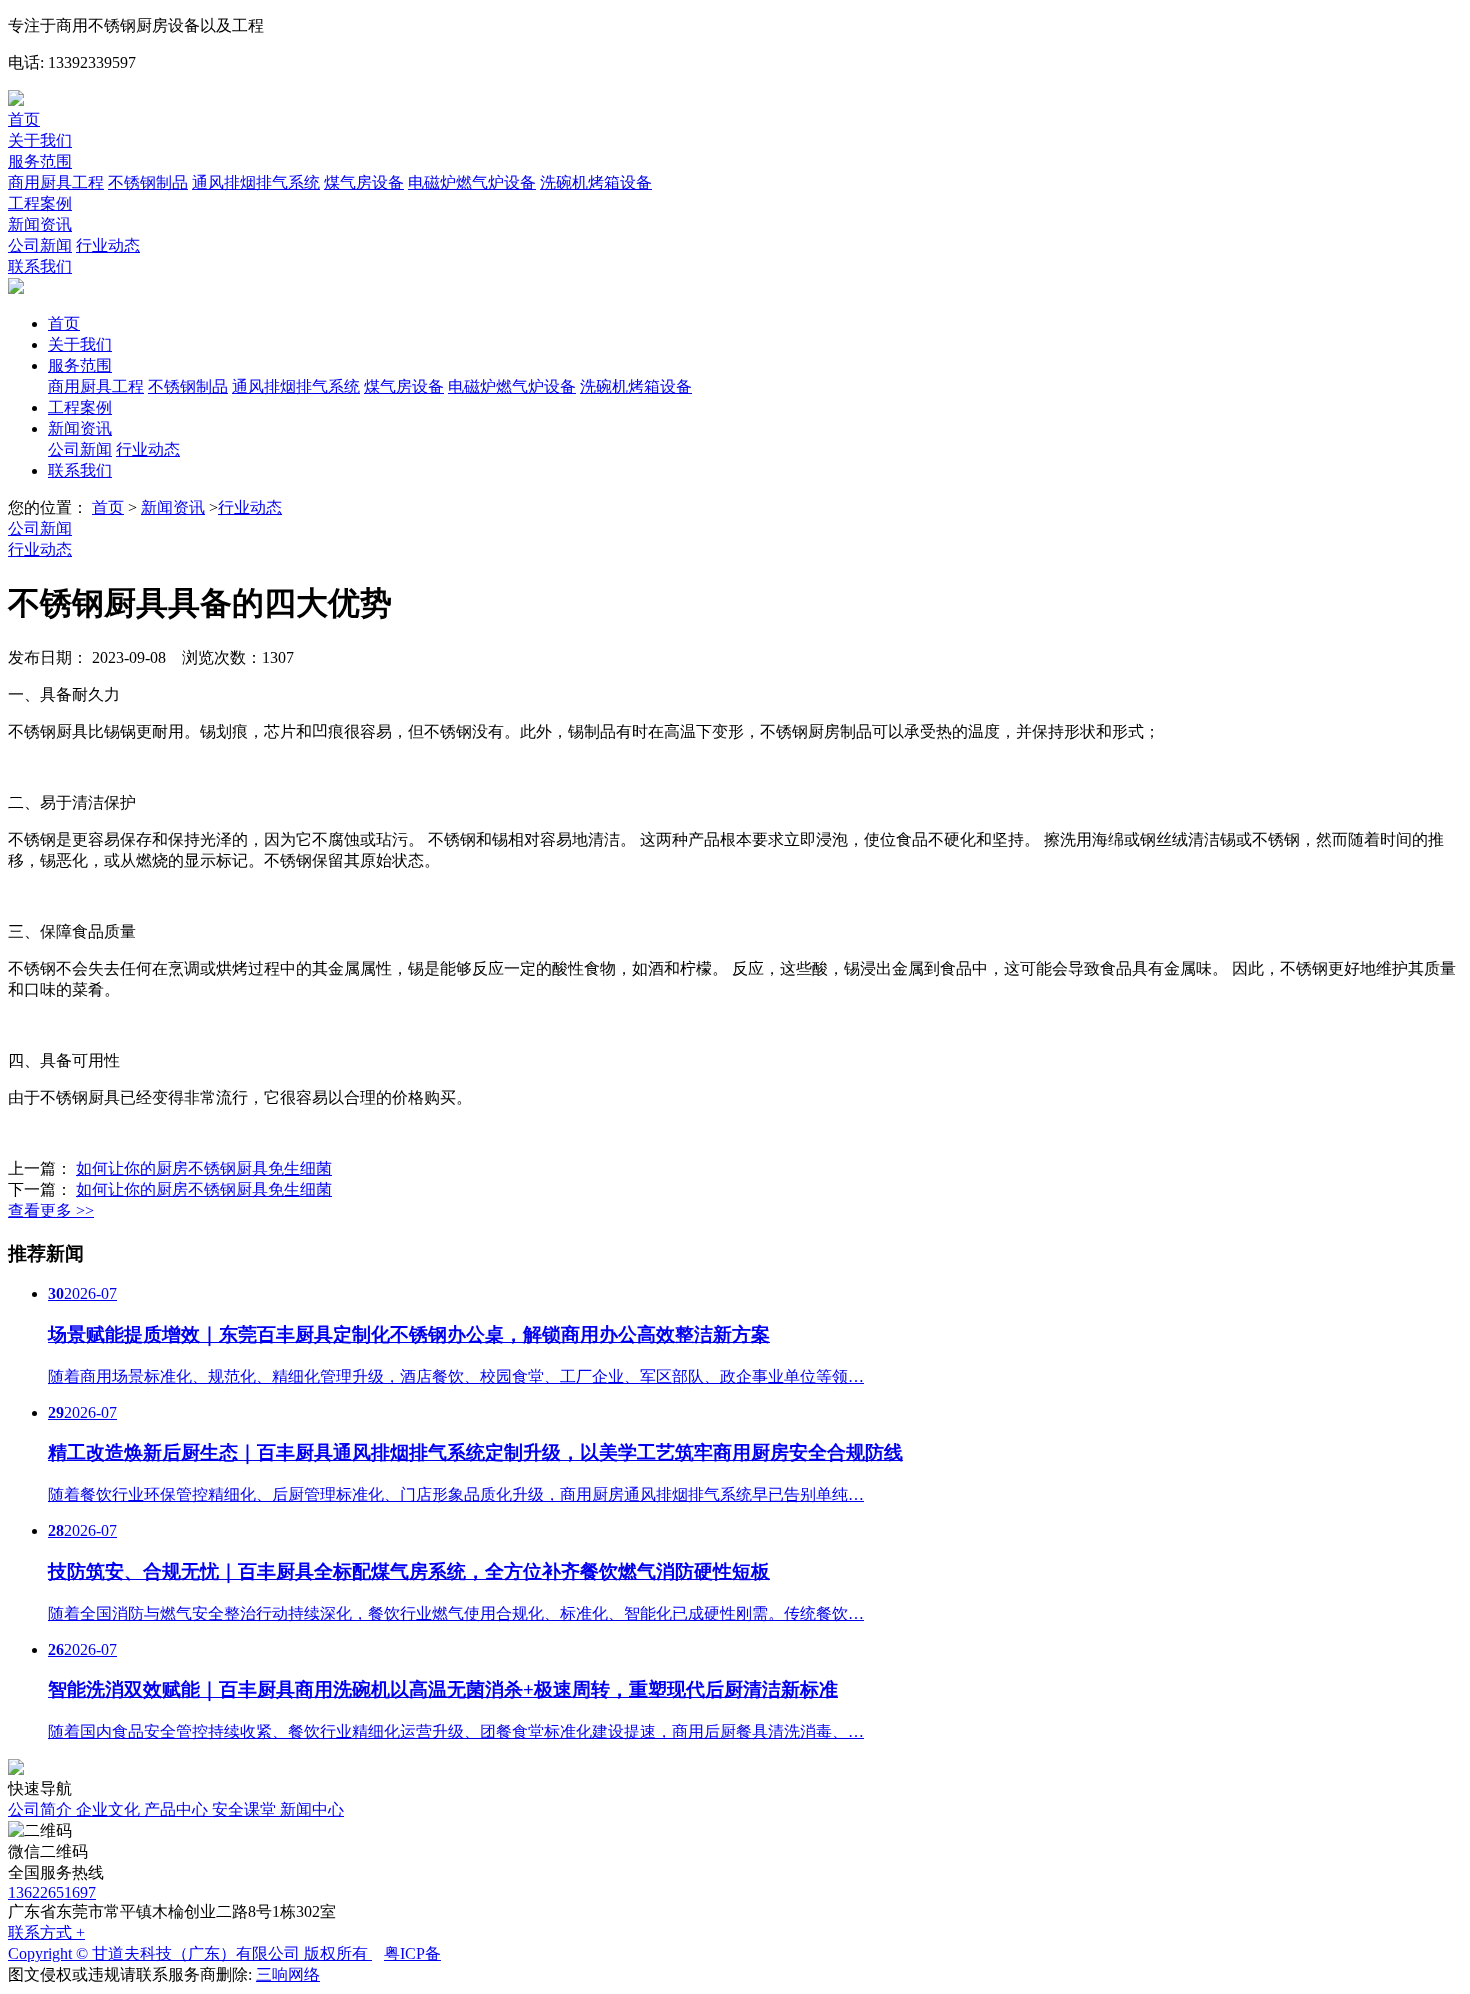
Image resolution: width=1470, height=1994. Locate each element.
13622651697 (52, 1892)
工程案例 (40, 203)
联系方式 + (46, 1932)
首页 (24, 119)
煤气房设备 (364, 182)
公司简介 (42, 1809)
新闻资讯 (40, 224)
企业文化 (110, 1809)
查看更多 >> (51, 1210)
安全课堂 (246, 1809)
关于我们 (40, 140)
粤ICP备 (412, 1953)
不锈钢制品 (148, 182)
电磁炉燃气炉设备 (472, 182)
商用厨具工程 (56, 182)
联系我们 (40, 266)
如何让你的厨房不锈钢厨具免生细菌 (204, 1168)
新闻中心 (312, 1809)
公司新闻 (40, 245)
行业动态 (108, 245)
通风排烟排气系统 (256, 182)
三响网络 (288, 1974)
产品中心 (178, 1809)
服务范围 (40, 161)
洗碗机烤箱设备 (596, 182)
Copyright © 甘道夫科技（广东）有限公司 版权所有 (190, 1953)
